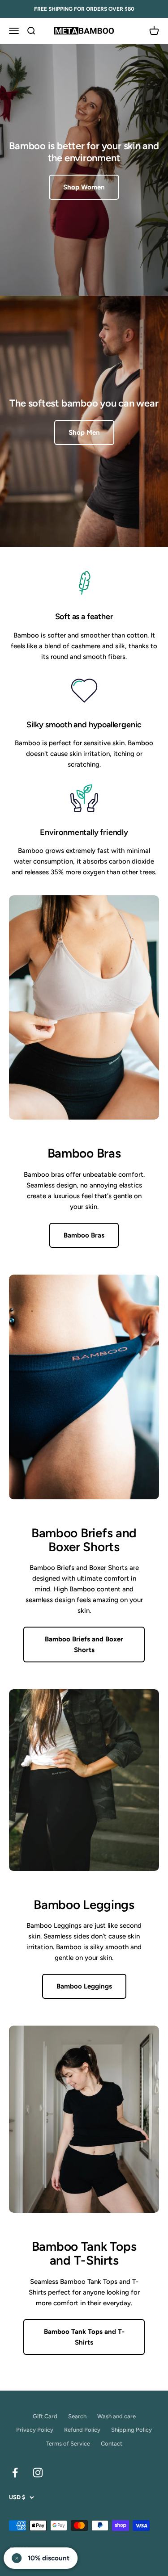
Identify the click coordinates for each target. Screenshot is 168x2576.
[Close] (147, 1204)
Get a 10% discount (84, 1337)
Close (84, 1365)
